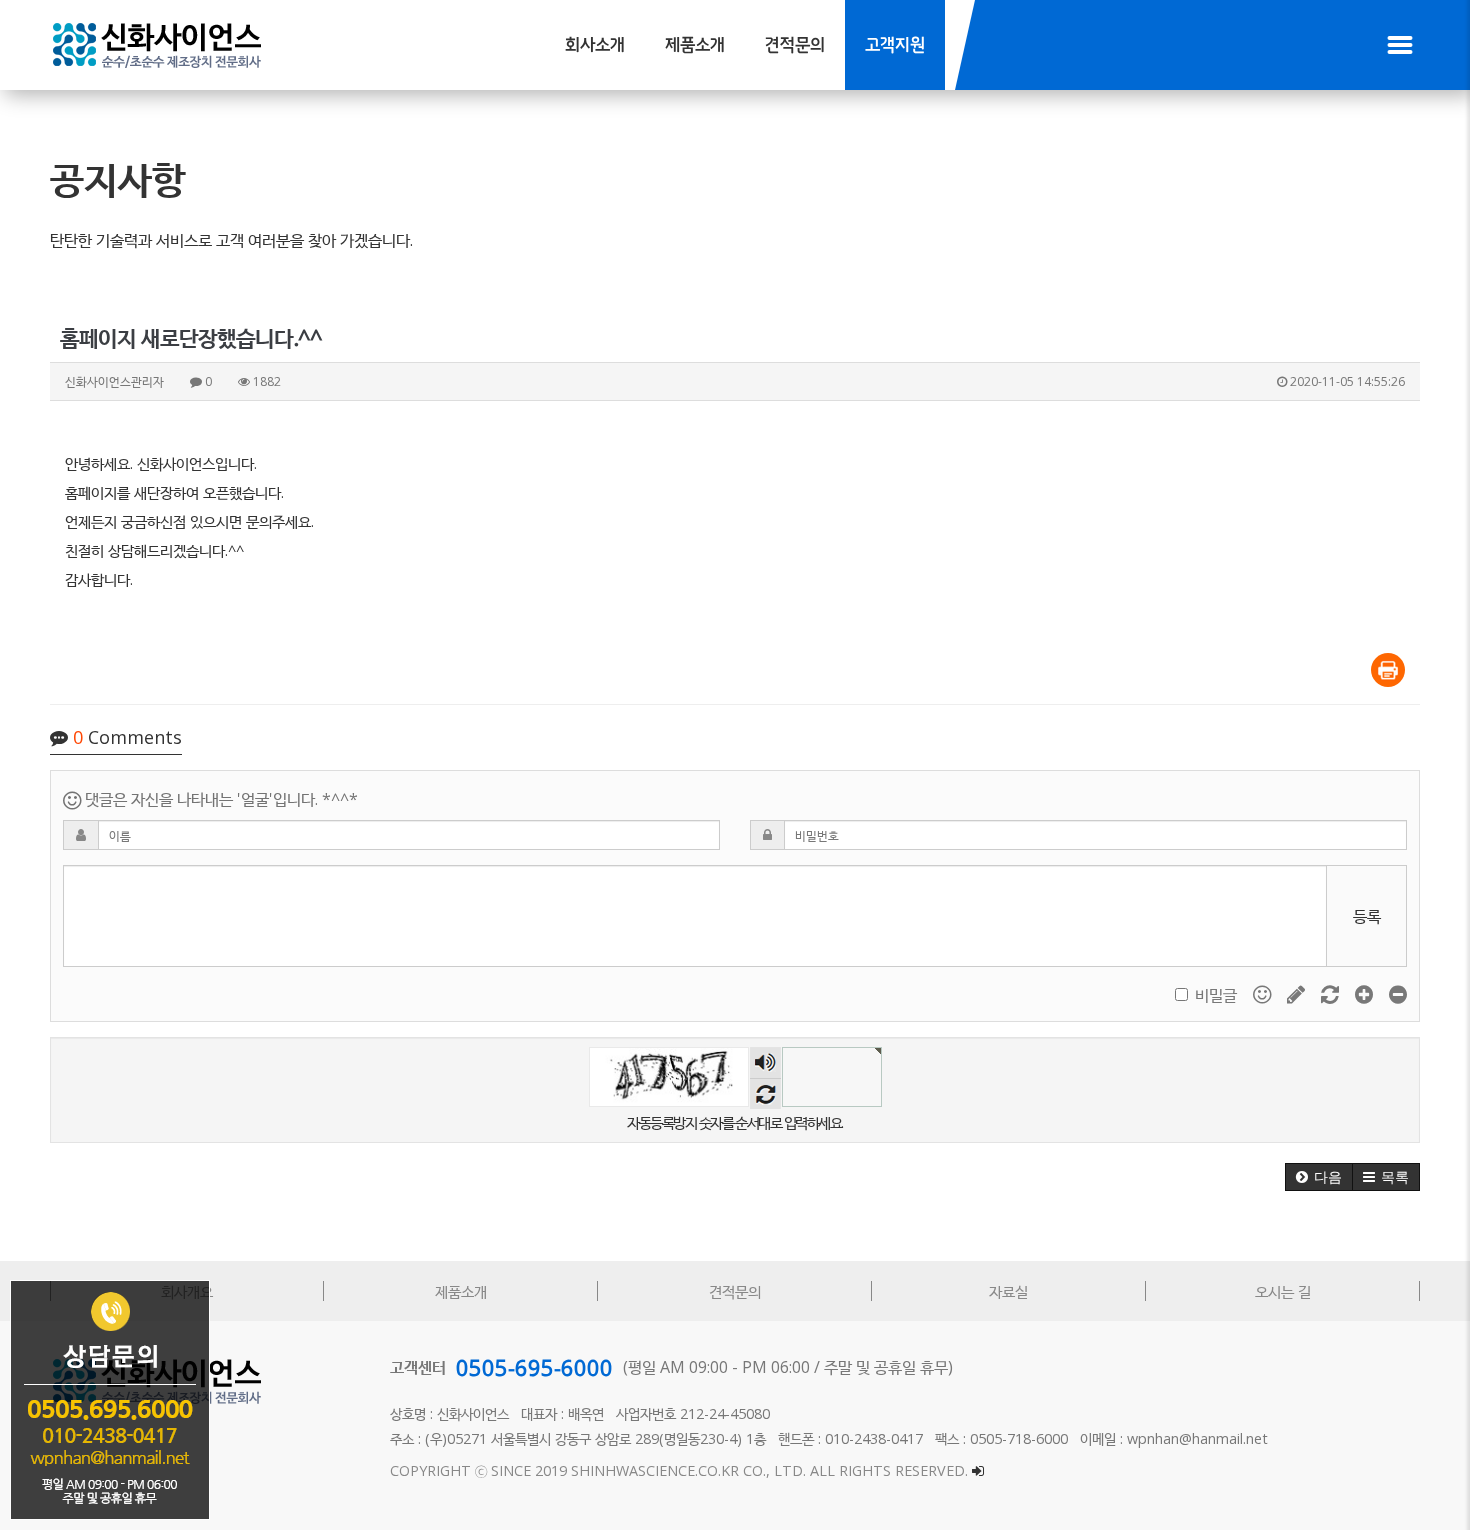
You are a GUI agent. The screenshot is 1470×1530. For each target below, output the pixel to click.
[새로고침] (1332, 993)
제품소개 (695, 45)
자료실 (1008, 1291)
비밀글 (1216, 995)
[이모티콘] (1264, 993)
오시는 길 (1283, 1291)
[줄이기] (1398, 993)
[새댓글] (1298, 993)
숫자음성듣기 (765, 1062)
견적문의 (795, 45)
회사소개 (595, 45)
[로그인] (978, 1470)
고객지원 (895, 45)
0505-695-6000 (534, 1367)
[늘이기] (1366, 993)
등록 (1367, 916)
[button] (1319, 1177)
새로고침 (765, 1093)
